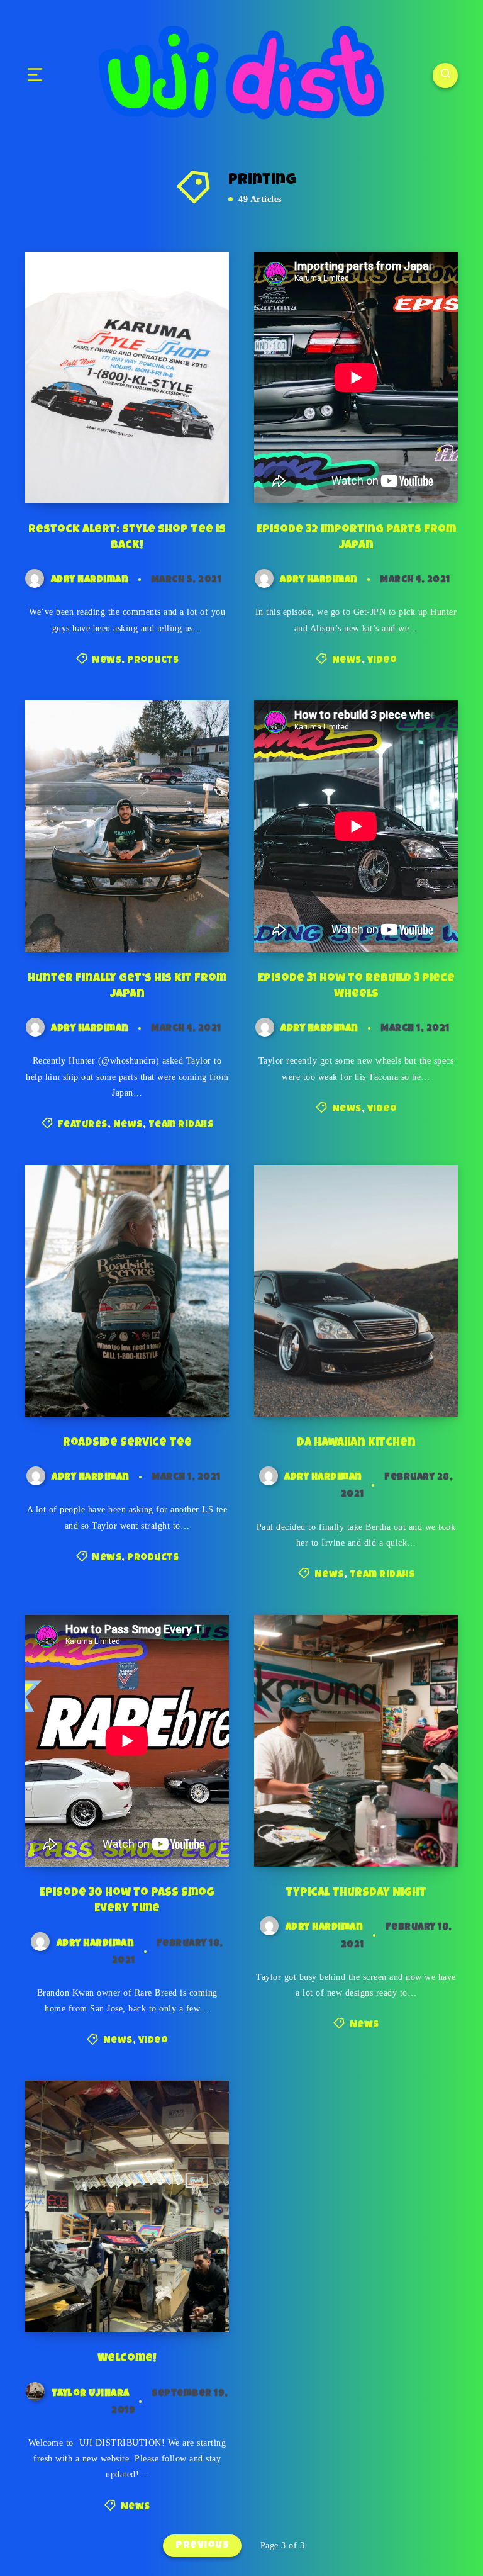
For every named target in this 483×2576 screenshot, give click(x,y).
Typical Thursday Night (356, 1893)
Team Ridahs (181, 1125)
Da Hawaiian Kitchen (356, 1443)
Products (153, 661)
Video (382, 661)
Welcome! (127, 2359)
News (107, 661)
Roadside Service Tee (127, 1443)
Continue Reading (179, 468)
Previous (202, 2546)
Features (83, 1125)
